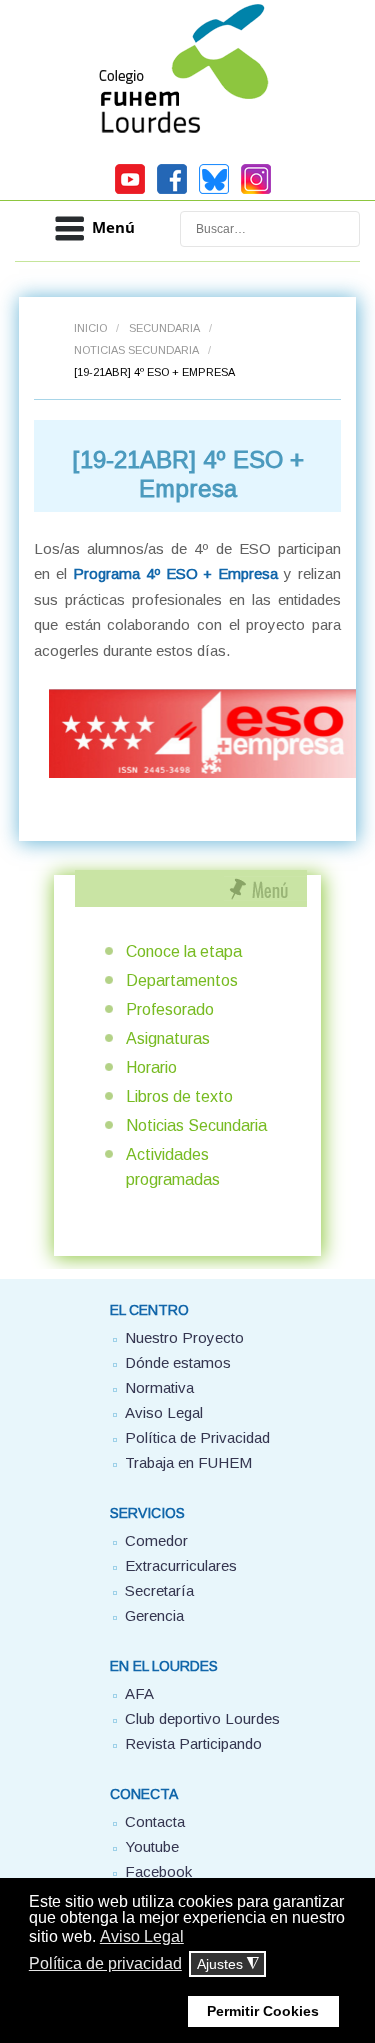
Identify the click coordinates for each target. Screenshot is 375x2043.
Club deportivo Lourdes (202, 1718)
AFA (139, 1693)
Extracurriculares (181, 1565)
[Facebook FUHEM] (172, 191)
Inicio (90, 328)
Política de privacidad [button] (105, 1963)
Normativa (159, 1387)
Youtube (152, 1846)
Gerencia (154, 1615)
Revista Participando (193, 1743)
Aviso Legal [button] (142, 1936)
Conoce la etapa (184, 951)
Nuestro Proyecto (184, 1337)
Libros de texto (179, 1096)
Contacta (155, 1821)
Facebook (158, 1871)
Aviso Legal (164, 1412)
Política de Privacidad (197, 1437)
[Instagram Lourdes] (256, 191)
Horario (151, 1067)
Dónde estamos (178, 1362)
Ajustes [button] (228, 1964)
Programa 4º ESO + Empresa (176, 573)
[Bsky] (214, 191)
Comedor (156, 1540)
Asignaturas (168, 1038)
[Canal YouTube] (130, 191)
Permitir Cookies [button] (263, 2011)
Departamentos (182, 980)
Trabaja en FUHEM (188, 1462)
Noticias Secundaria (136, 350)
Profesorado (170, 1009)
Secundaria (164, 328)
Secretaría (159, 1590)
